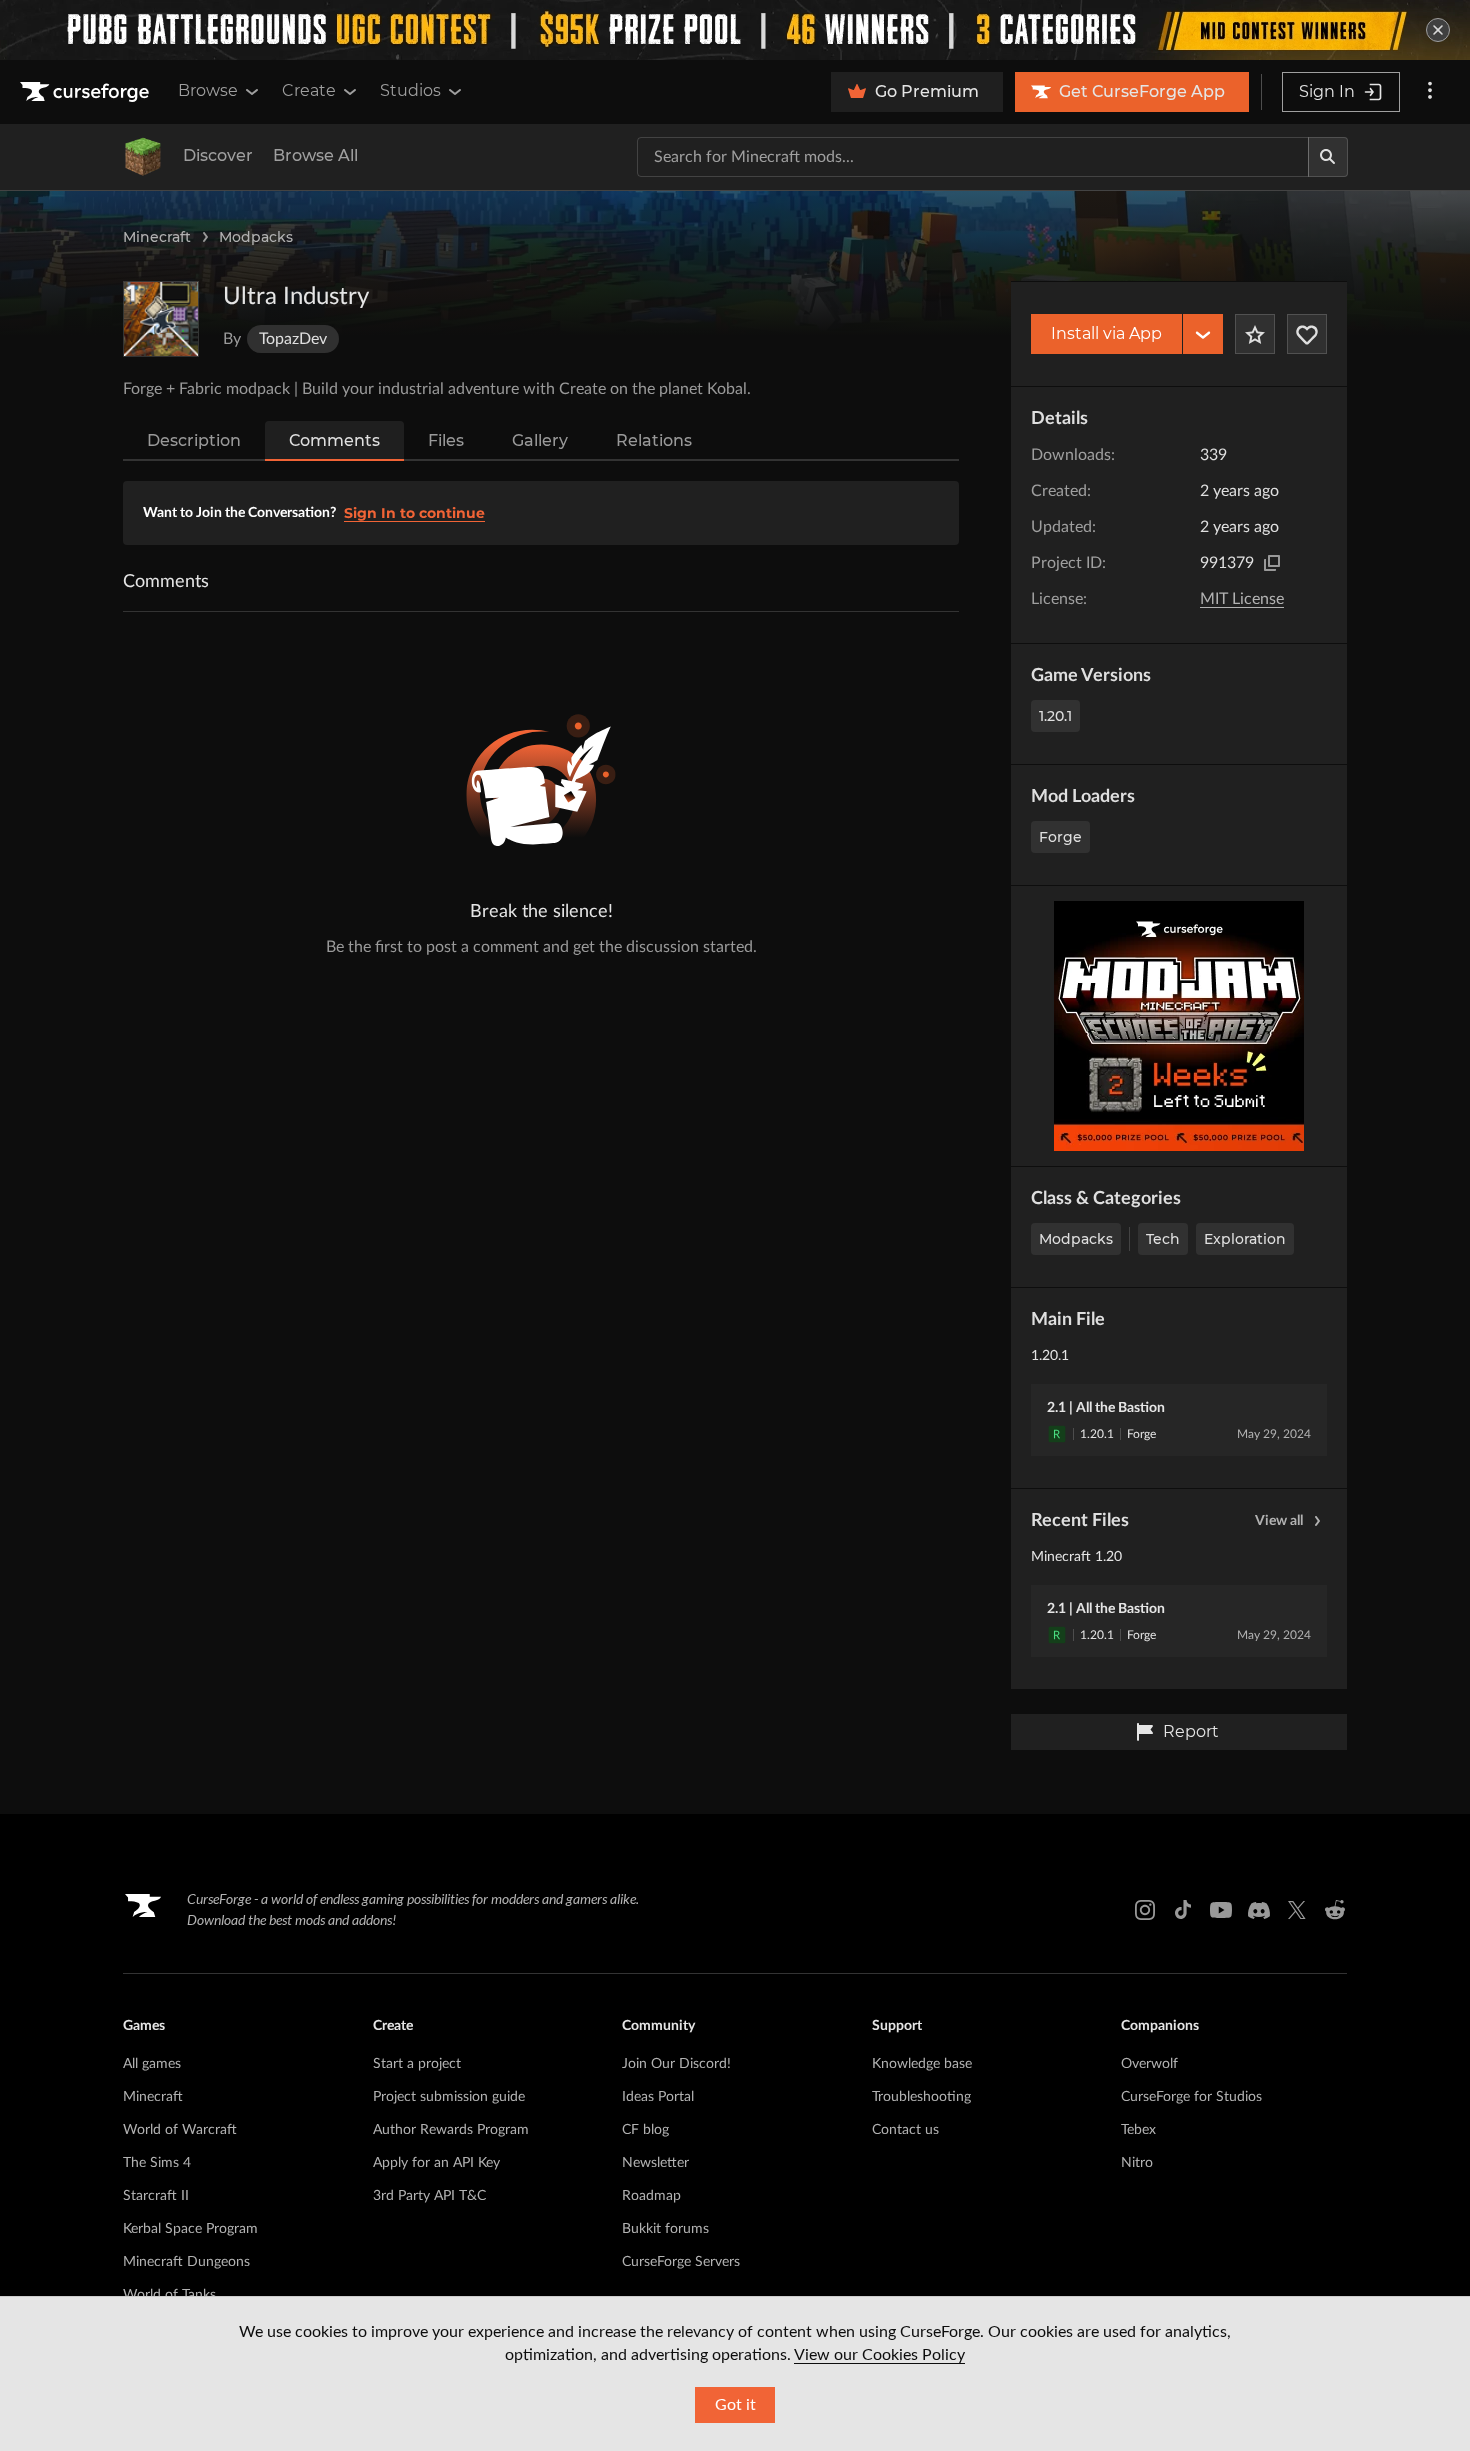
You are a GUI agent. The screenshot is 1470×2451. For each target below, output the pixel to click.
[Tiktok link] (1183, 1910)
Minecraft (157, 237)
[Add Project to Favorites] (1255, 334)
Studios (410, 90)
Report (1191, 1731)
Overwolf (1149, 2064)
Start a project (417, 2064)
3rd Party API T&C (429, 2196)
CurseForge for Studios (1191, 2097)
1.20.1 (1055, 716)
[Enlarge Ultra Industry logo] (161, 319)
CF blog (645, 2130)
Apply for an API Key (436, 2163)
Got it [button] (735, 2405)
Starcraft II (156, 2196)
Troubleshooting (921, 2097)
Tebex (1138, 2130)
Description (194, 440)
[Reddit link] (1335, 1910)
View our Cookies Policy (879, 2355)
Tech (1163, 1239)
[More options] (1430, 92)
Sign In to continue (414, 513)
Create (309, 90)
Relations (654, 440)
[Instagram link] (1145, 1910)
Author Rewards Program (451, 2130)
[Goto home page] (87, 92)
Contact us (905, 2130)
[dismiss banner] (1438, 30)
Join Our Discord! (676, 2064)
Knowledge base (922, 2064)
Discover (218, 155)
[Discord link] (1259, 1910)
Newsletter (655, 2163)
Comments (334, 440)
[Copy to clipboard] (1272, 563)
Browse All (315, 155)
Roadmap (651, 2196)
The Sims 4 (157, 2163)
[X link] (1297, 1910)
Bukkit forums (665, 2229)
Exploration (1245, 1239)
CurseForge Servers (681, 2262)
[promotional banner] (735, 30)
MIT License (1242, 599)
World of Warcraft (180, 2130)
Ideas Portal (658, 2097)
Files (446, 440)
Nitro (1137, 2163)
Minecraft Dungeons (186, 2262)
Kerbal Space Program (190, 2229)
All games (152, 2064)
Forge (1060, 837)
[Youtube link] (1221, 1910)
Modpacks (256, 237)
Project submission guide (449, 2097)
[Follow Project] (1307, 334)
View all (1279, 1521)
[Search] (1328, 157)
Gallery (540, 440)
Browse (208, 90)
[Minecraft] (143, 157)
